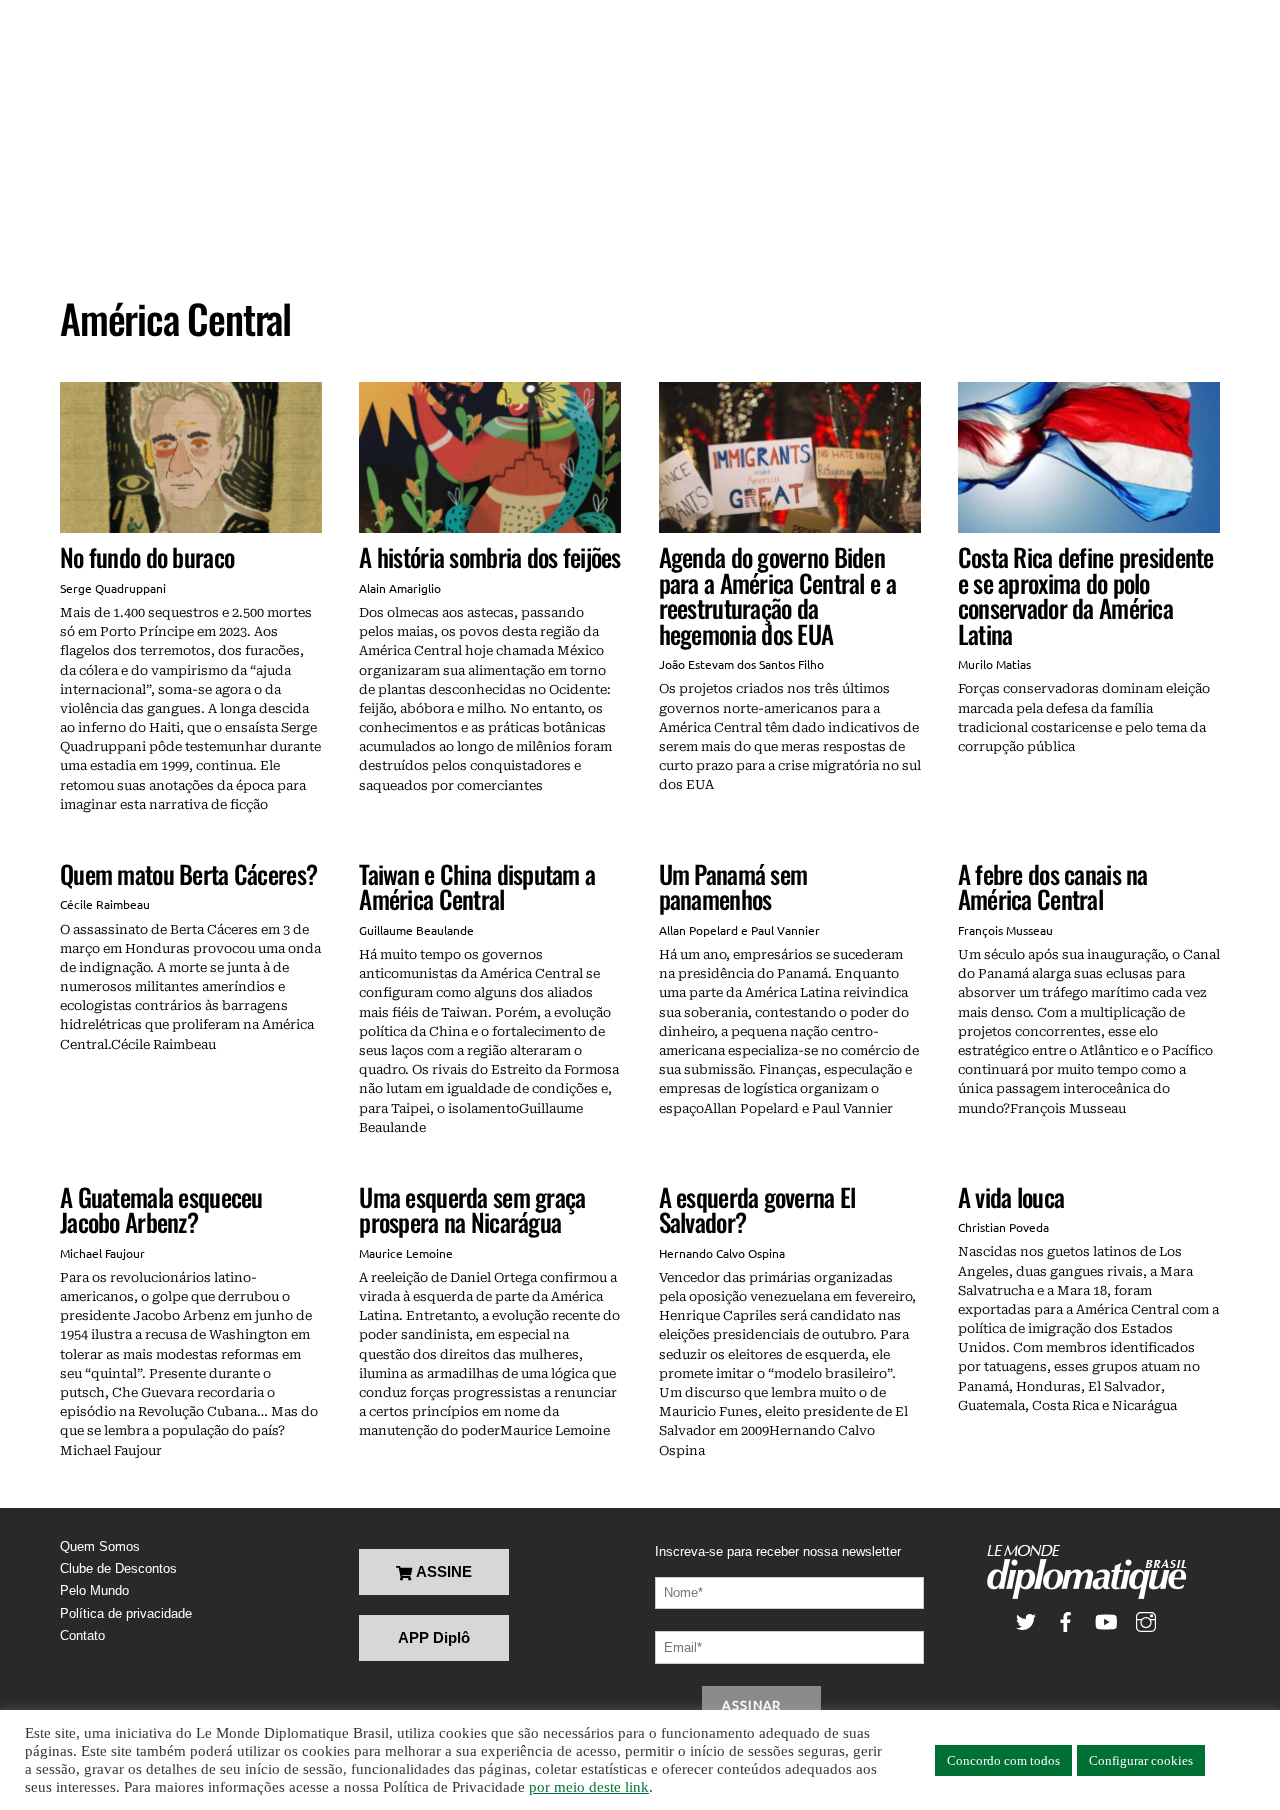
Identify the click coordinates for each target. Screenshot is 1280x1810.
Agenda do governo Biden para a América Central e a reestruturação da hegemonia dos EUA (777, 595)
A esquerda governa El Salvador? (757, 1209)
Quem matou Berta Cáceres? (188, 873)
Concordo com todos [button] (1003, 1760)
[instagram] (1146, 1620)
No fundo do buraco (147, 556)
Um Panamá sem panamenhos (733, 886)
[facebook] (1066, 1620)
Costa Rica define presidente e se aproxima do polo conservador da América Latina (1086, 595)
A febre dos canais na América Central (1053, 886)
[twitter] (1026, 1620)
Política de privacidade (126, 1613)
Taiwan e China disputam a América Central (477, 886)
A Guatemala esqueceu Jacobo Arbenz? (161, 1209)
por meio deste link (589, 1787)
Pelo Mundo (94, 1590)
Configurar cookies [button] (1141, 1760)
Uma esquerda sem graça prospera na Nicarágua (472, 1209)
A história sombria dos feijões (490, 556)
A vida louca (1011, 1196)
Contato (82, 1635)
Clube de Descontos (118, 1568)
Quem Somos (100, 1546)
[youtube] (1106, 1620)
